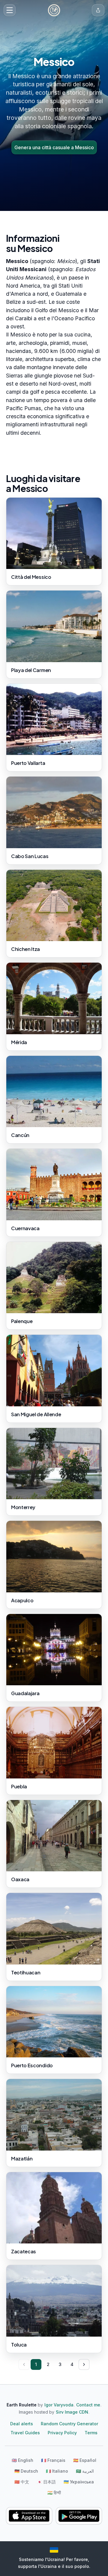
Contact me (88, 2405)
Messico (17, 261)
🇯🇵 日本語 (46, 2482)
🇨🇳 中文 (22, 2482)
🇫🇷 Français (53, 2460)
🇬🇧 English (22, 2460)
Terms (91, 2433)
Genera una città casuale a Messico (54, 147)
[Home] (54, 10)
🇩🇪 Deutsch (26, 2471)
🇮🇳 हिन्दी (54, 2493)
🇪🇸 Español (85, 2460)
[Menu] (10, 10)
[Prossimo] (84, 2364)
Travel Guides (25, 2433)
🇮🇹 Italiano (57, 2471)
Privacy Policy (62, 2433)
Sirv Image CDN (72, 2412)
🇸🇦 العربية (85, 2471)
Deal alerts (22, 2424)
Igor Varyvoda (59, 2405)
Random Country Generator (69, 2424)
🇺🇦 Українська (79, 2482)
